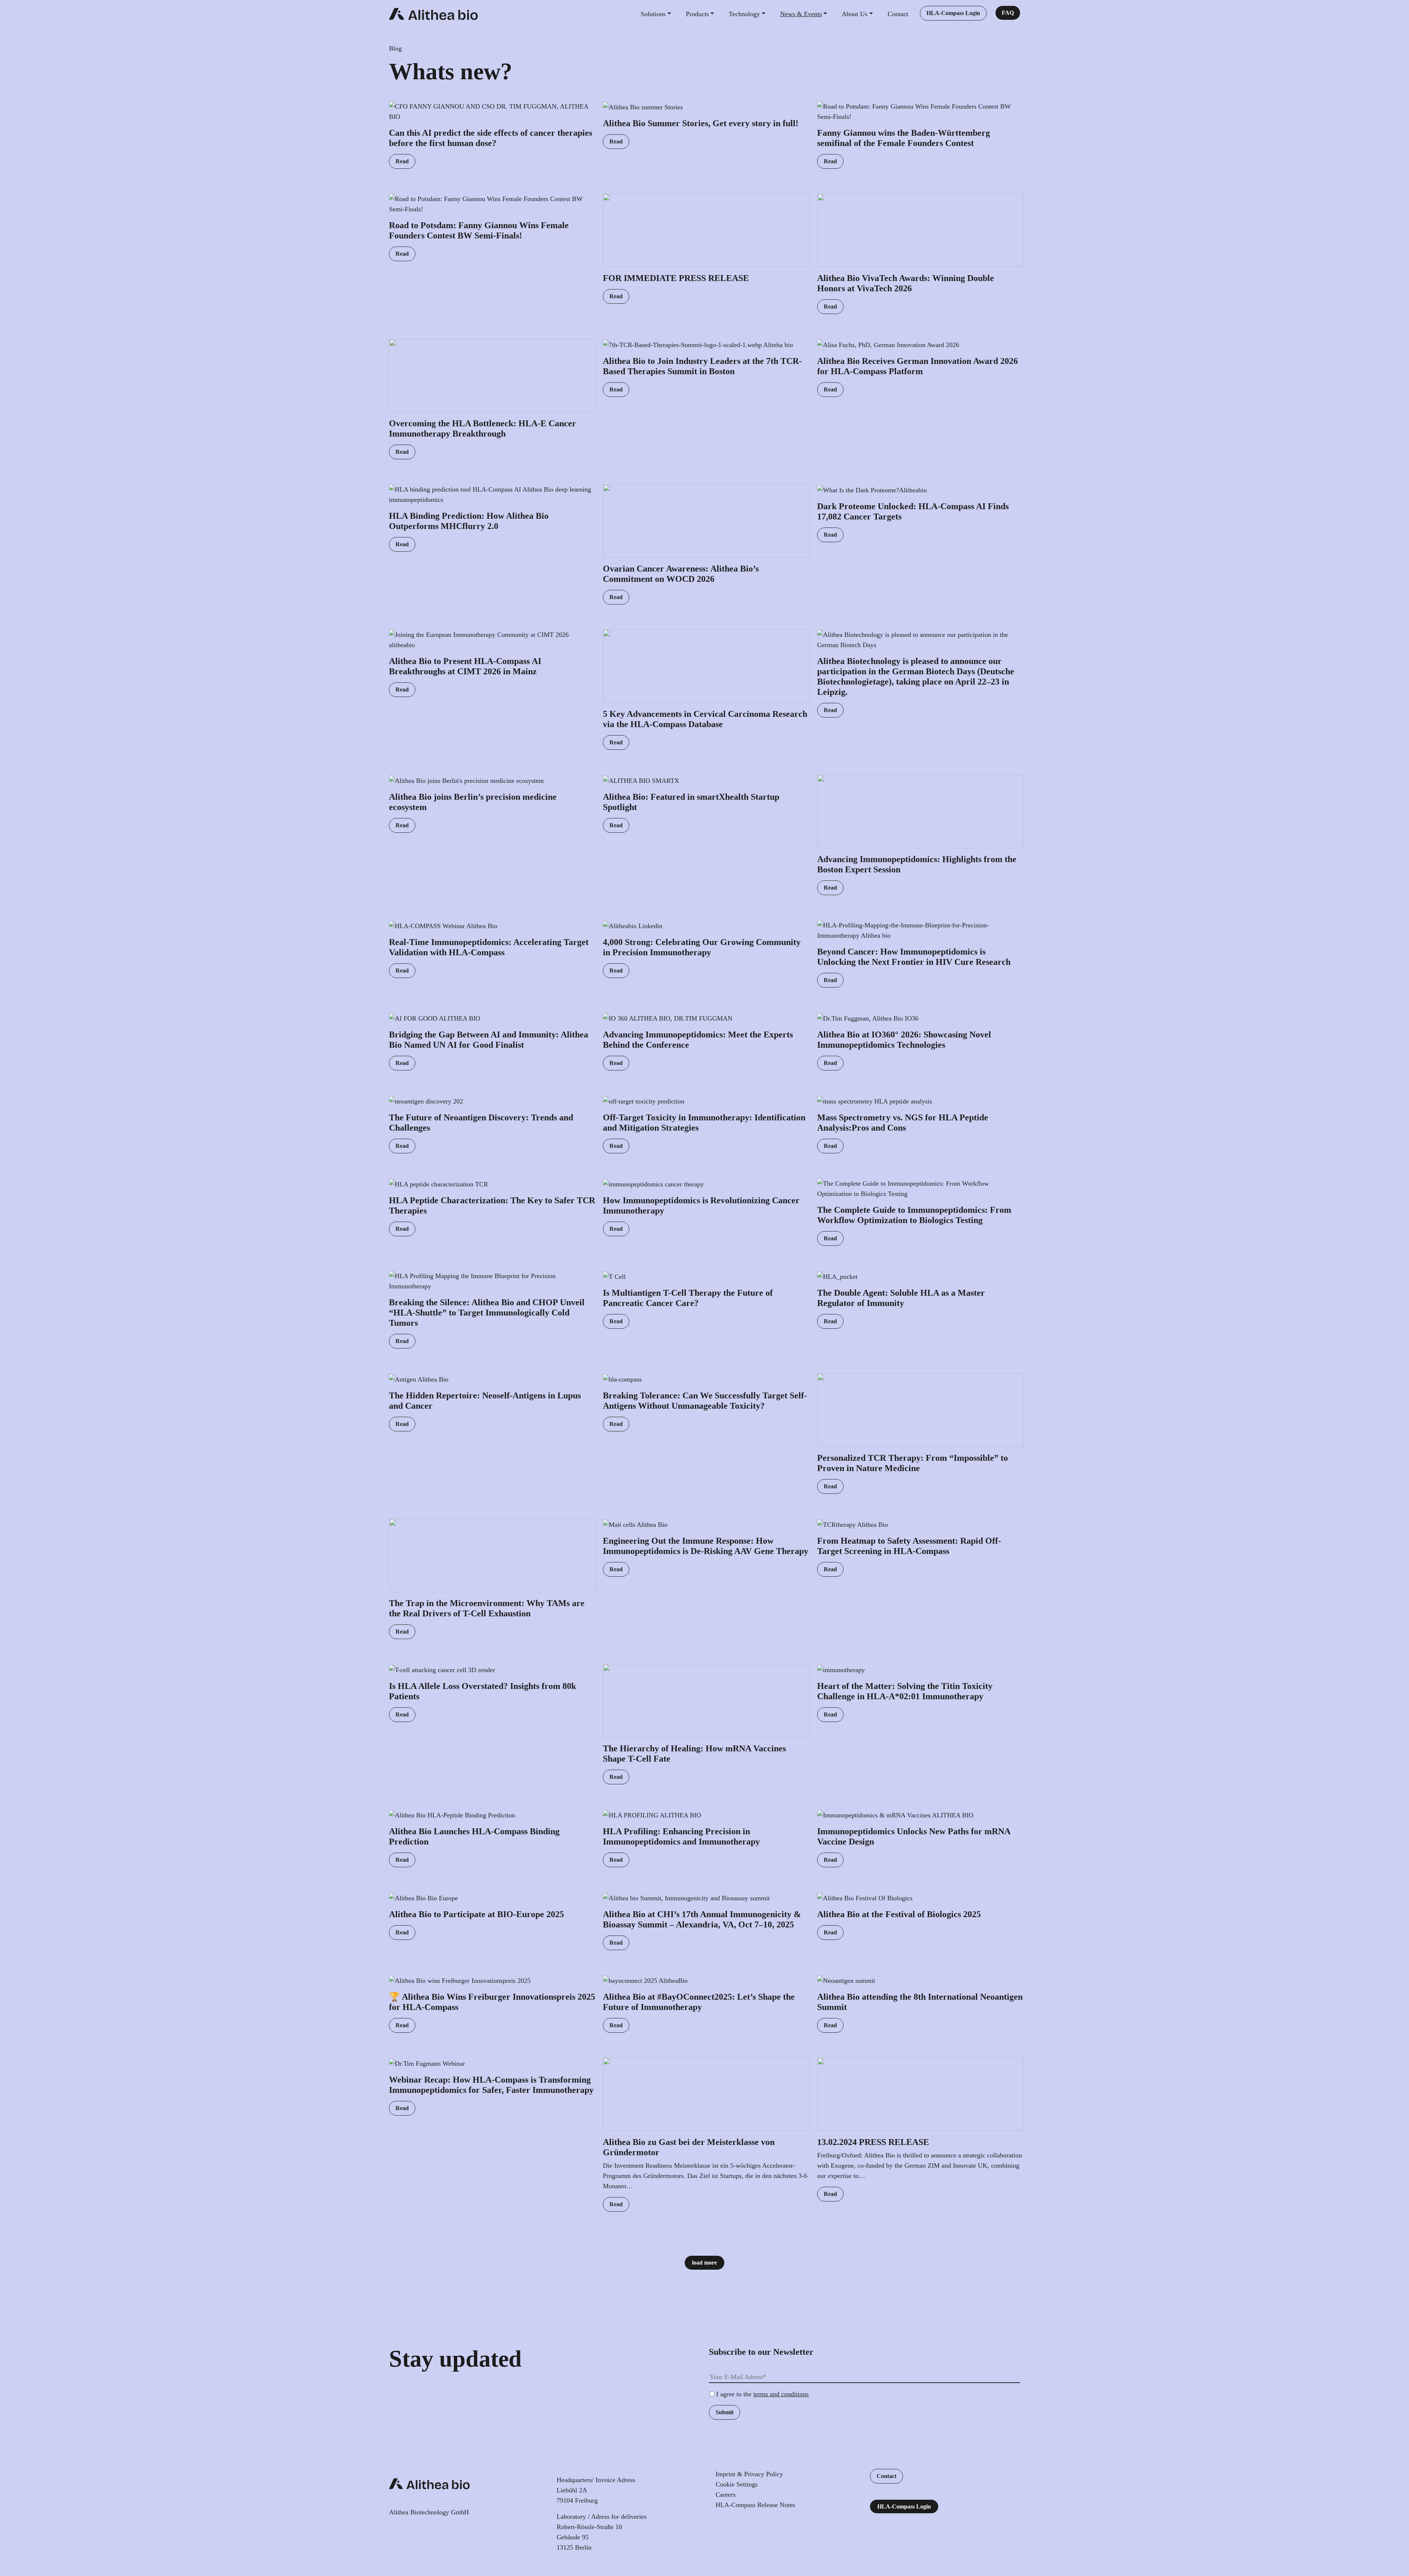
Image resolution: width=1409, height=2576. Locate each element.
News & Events (801, 14)
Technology (744, 14)
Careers (726, 2495)
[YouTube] (729, 2527)
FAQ (1008, 13)
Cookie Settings (737, 2484)
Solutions (653, 14)
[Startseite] (433, 14)
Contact (898, 14)
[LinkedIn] (718, 2527)
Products (697, 14)
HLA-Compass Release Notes (755, 2505)
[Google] (762, 2527)
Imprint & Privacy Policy (749, 2474)
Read (402, 161)
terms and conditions (781, 2394)
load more (704, 2263)
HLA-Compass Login (953, 13)
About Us (855, 14)
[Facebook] (751, 2527)
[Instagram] (740, 2527)
